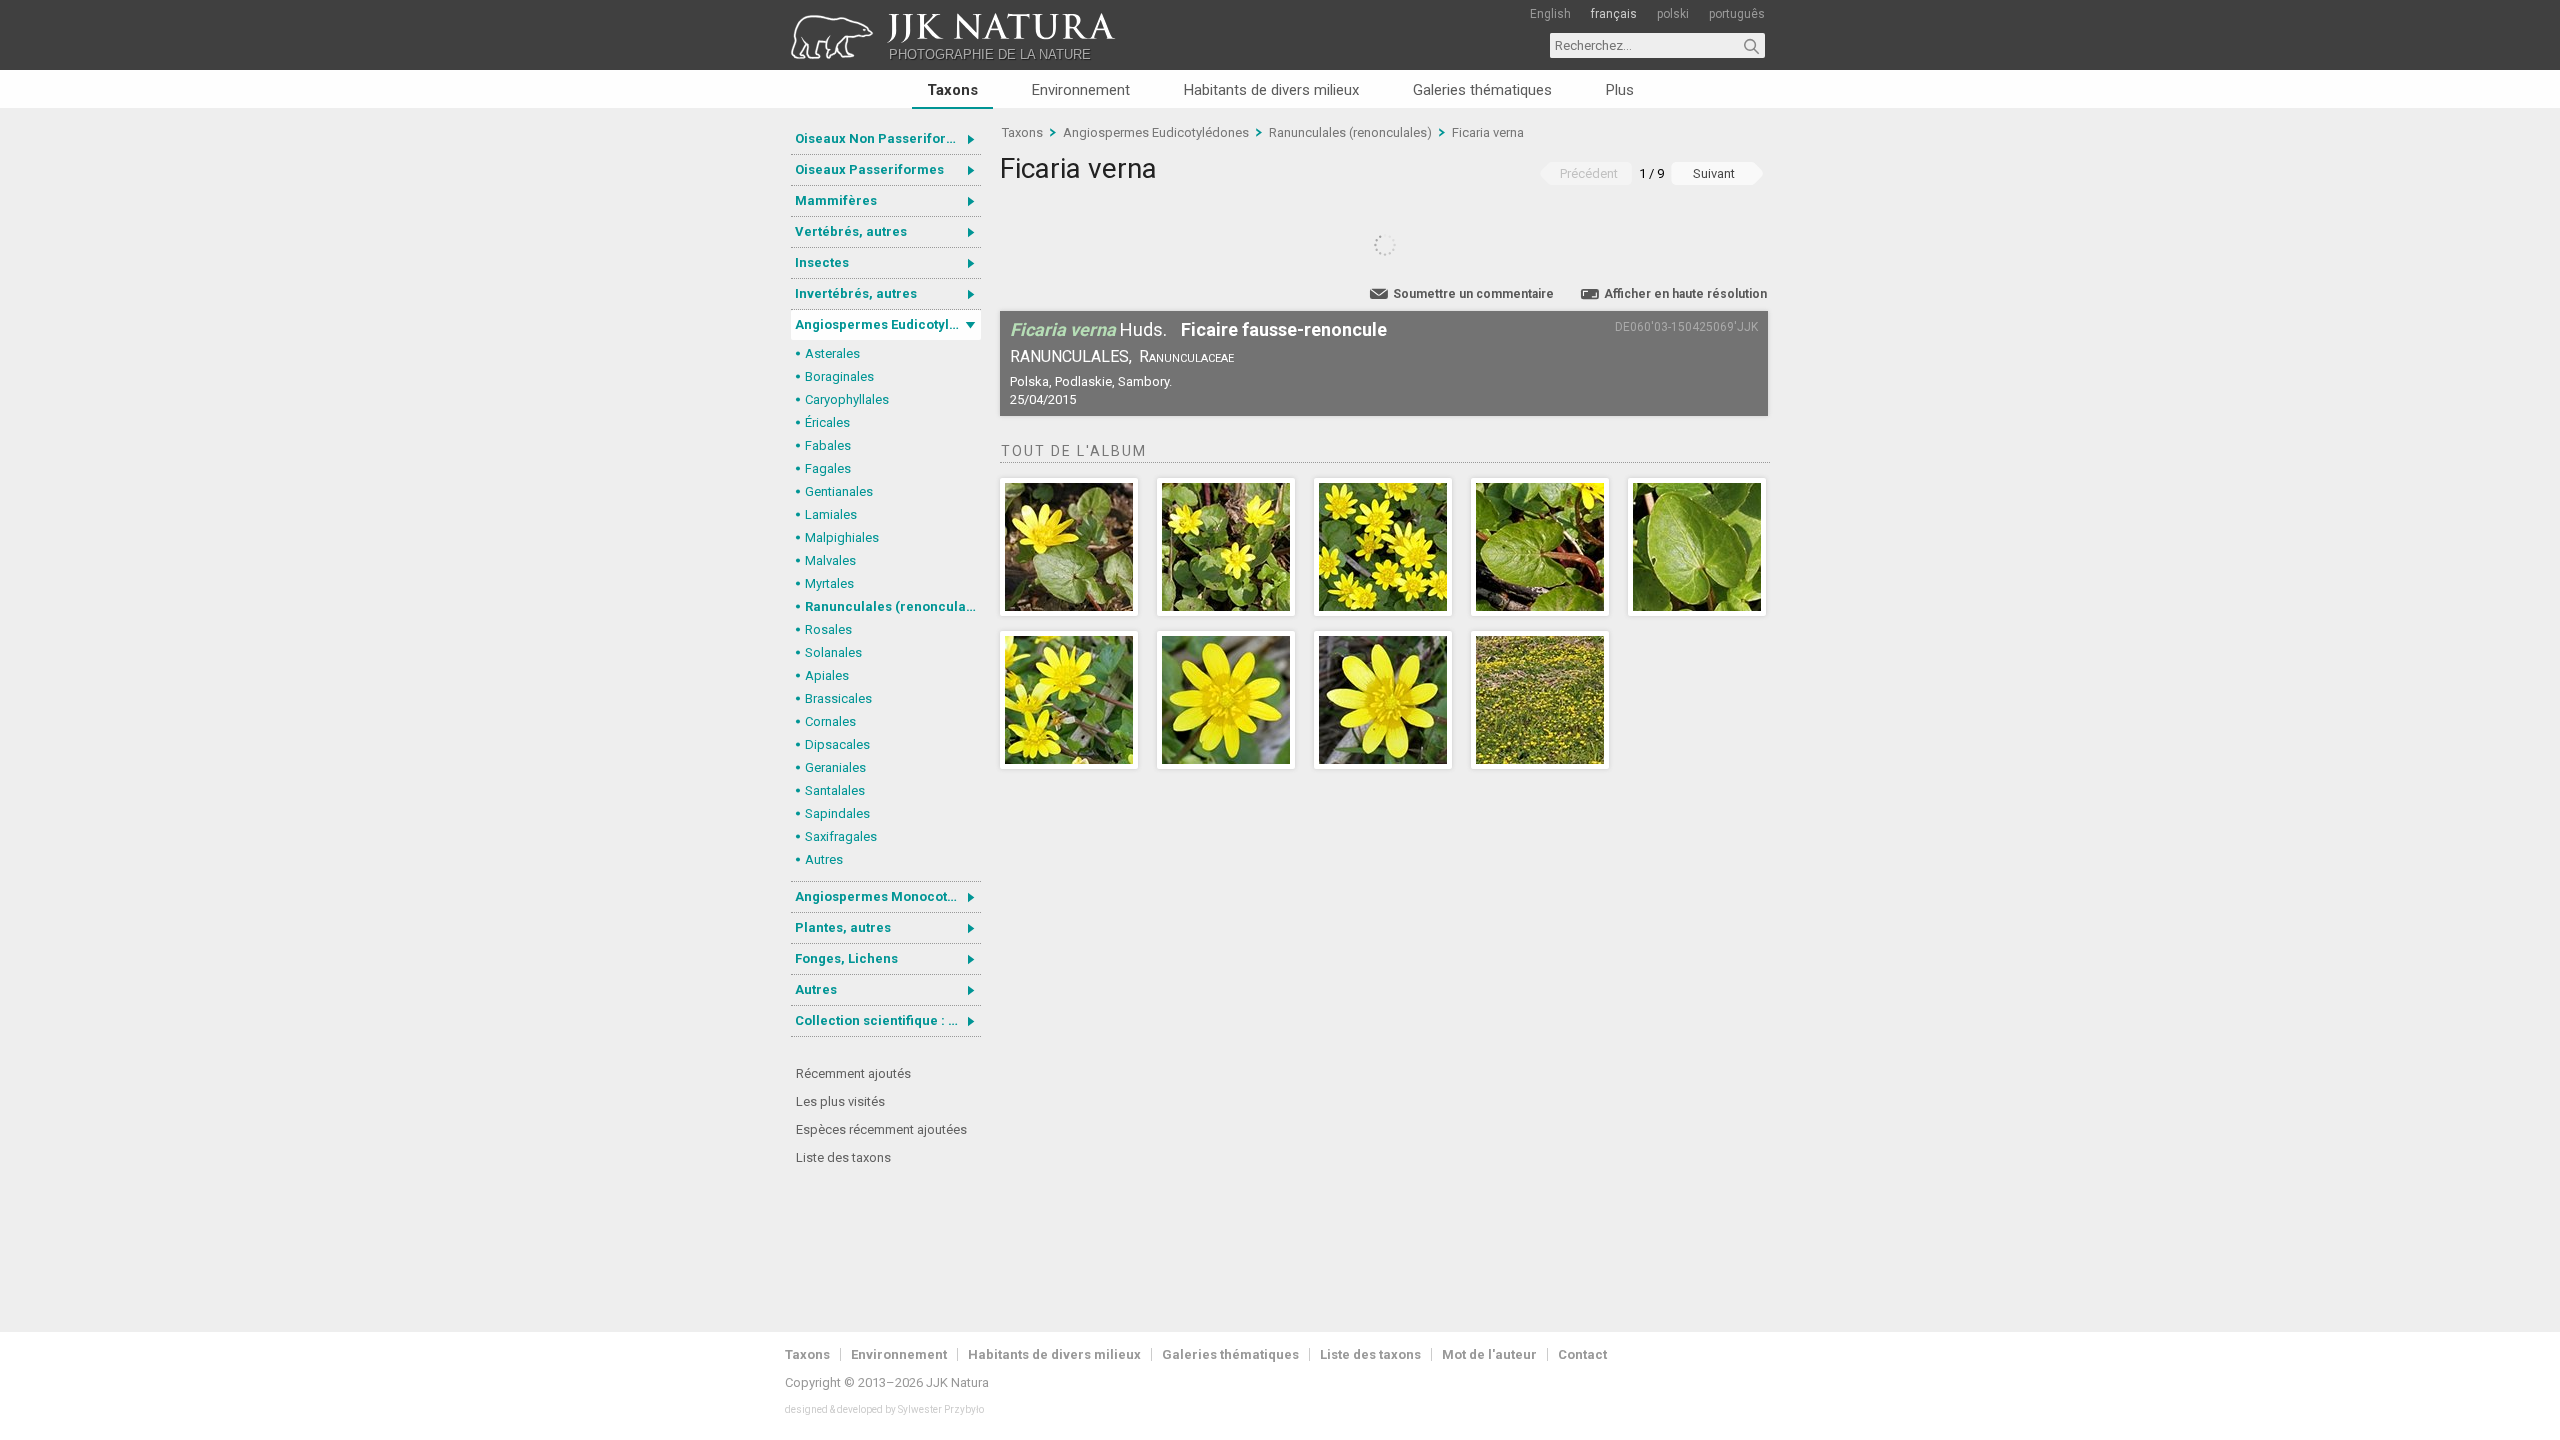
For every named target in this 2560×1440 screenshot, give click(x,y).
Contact (1582, 1354)
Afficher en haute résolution (1685, 294)
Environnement (1081, 90)
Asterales (832, 353)
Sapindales (837, 813)
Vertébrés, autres (851, 231)
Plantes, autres (843, 927)
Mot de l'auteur (1489, 1354)
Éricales (827, 422)
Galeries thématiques (1482, 90)
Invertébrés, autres (856, 293)
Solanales (833, 652)
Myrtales (829, 583)
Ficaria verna (1488, 132)
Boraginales (839, 376)
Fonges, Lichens (846, 958)
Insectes (822, 262)
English (1550, 14)
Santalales (835, 790)
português (1737, 14)
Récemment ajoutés (853, 1073)
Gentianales (839, 491)
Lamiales (831, 514)
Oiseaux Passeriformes (869, 169)
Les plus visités (840, 1101)
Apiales (827, 675)
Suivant (1714, 173)
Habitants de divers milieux (1271, 90)
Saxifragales (841, 836)
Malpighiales (842, 537)
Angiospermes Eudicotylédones (888, 324)
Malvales (830, 560)
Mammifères (836, 200)
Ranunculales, (1071, 356)
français (1614, 14)
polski (1673, 14)
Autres (824, 859)
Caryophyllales (847, 399)
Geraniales (835, 767)
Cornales (830, 721)
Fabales (828, 445)
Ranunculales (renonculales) (893, 606)
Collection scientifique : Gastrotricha (888, 1020)
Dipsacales (837, 744)
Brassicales (838, 698)
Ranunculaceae (1186, 356)
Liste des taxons (843, 1157)
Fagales (828, 468)
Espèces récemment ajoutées (881, 1129)
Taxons (952, 90)
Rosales (828, 629)
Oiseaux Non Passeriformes (884, 138)
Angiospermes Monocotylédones (888, 896)
